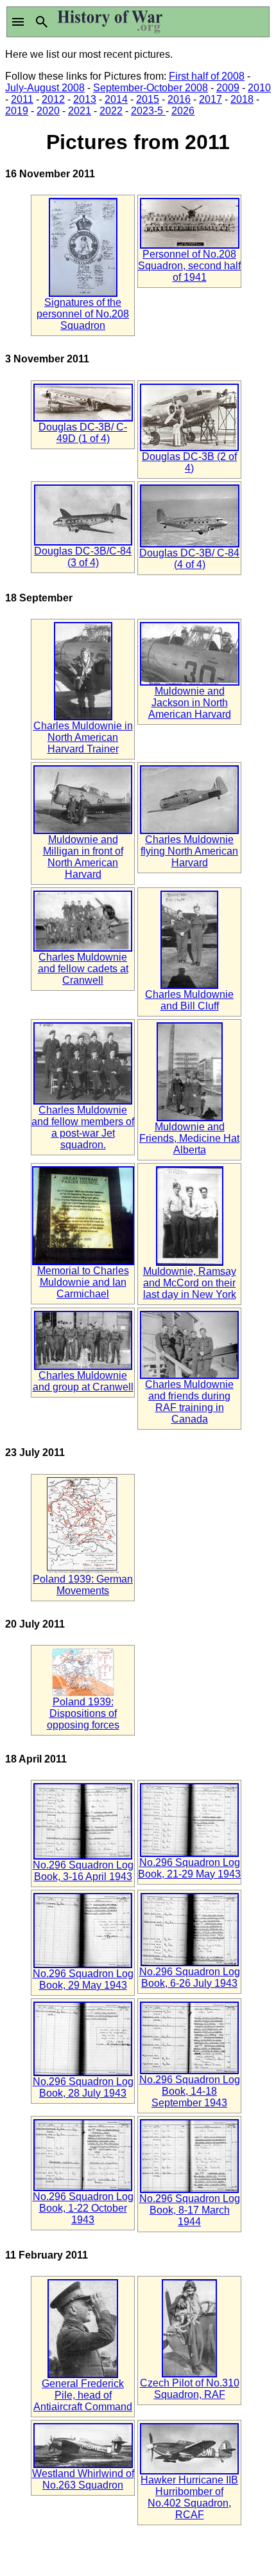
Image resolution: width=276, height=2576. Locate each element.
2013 (85, 99)
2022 (111, 111)
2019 (17, 111)
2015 (148, 99)
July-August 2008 (45, 88)
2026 (183, 111)
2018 (242, 99)
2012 (53, 99)
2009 (228, 88)
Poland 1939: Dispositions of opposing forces (83, 1713)
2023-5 (148, 111)
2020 (48, 111)
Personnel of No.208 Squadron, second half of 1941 (189, 266)
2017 (211, 99)
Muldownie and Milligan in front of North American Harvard (83, 857)
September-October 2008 (151, 88)
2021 (80, 111)
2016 (179, 99)
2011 (22, 99)
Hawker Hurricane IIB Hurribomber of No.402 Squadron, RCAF (189, 2497)
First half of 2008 (207, 76)
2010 (259, 88)
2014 (116, 99)
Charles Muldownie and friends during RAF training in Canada (189, 1402)
